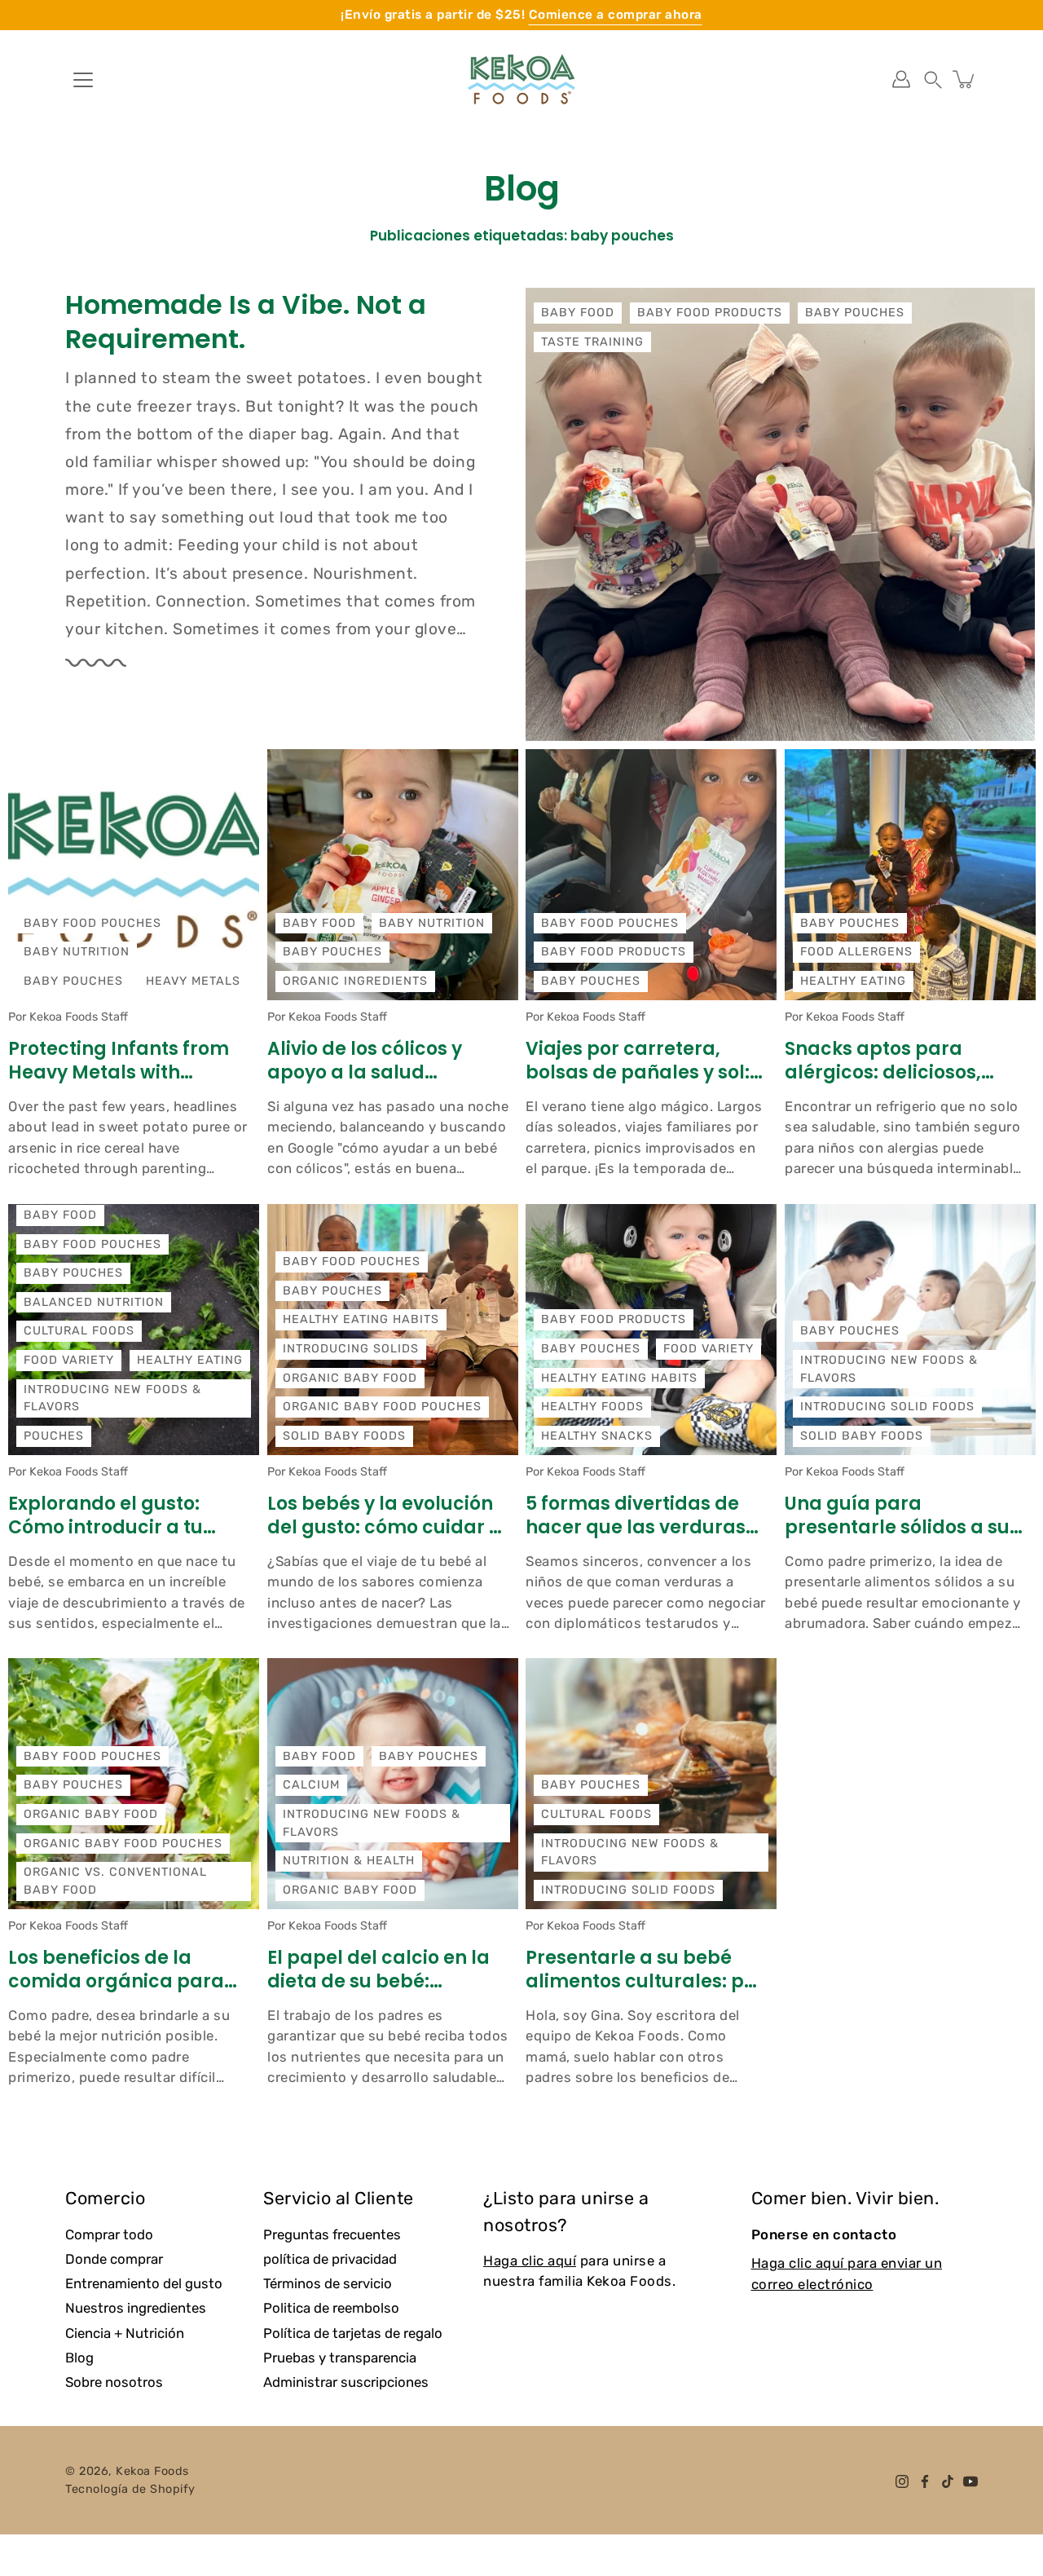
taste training (592, 342)
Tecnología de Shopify (130, 2489)
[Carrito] (965, 79)
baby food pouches (92, 923)
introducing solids (351, 1349)
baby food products (710, 313)
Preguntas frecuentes (332, 2234)
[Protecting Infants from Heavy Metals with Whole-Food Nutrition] (134, 875)
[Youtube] (970, 2481)
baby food (578, 313)
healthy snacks (597, 1435)
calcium (311, 1785)
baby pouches (855, 313)
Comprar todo (109, 2234)
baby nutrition (77, 952)
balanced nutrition (94, 1301)
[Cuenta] (901, 79)
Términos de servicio (328, 2283)
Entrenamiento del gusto (144, 2283)
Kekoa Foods (152, 2471)
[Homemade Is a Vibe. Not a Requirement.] (780, 514)
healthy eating (853, 981)
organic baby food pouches (382, 1407)
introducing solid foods (887, 1407)
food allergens (856, 952)
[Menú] (83, 80)
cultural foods (79, 1331)
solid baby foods (344, 1435)
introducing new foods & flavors (112, 1398)
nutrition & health (349, 1861)
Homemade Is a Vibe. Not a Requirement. (246, 322)
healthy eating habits (361, 1319)
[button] (933, 79)
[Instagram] (902, 2481)
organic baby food (350, 1377)
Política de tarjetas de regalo (353, 2333)
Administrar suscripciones (346, 2382)
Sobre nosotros (114, 2382)
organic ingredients (355, 981)
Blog (79, 2358)
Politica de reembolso (331, 2308)
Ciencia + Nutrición (125, 2333)
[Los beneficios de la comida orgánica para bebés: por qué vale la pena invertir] (134, 1784)
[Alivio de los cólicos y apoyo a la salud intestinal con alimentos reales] (393, 875)
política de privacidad (330, 2259)
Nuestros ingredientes (136, 2308)
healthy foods (592, 1407)
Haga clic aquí (530, 2261)
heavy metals (193, 981)
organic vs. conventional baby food (115, 1881)
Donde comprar (114, 2259)
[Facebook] (925, 2481)
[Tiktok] (948, 2481)
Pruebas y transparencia (340, 2358)
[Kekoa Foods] (521, 79)
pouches (54, 1435)
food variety (69, 1360)
